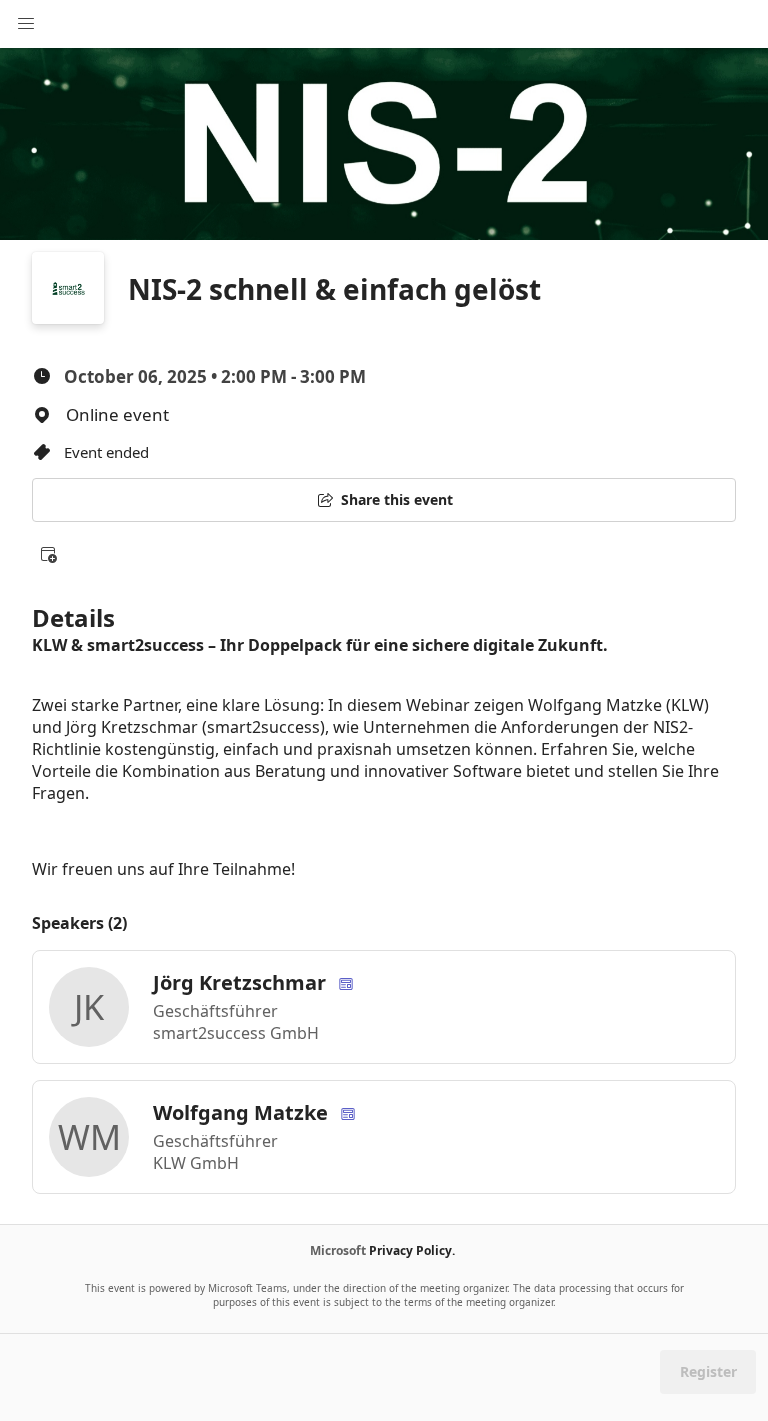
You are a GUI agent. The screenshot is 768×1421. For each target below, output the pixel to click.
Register (708, 1371)
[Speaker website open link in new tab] (346, 982)
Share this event (397, 499)
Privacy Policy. (412, 1250)
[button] (48, 554)
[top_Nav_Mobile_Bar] (26, 24)
